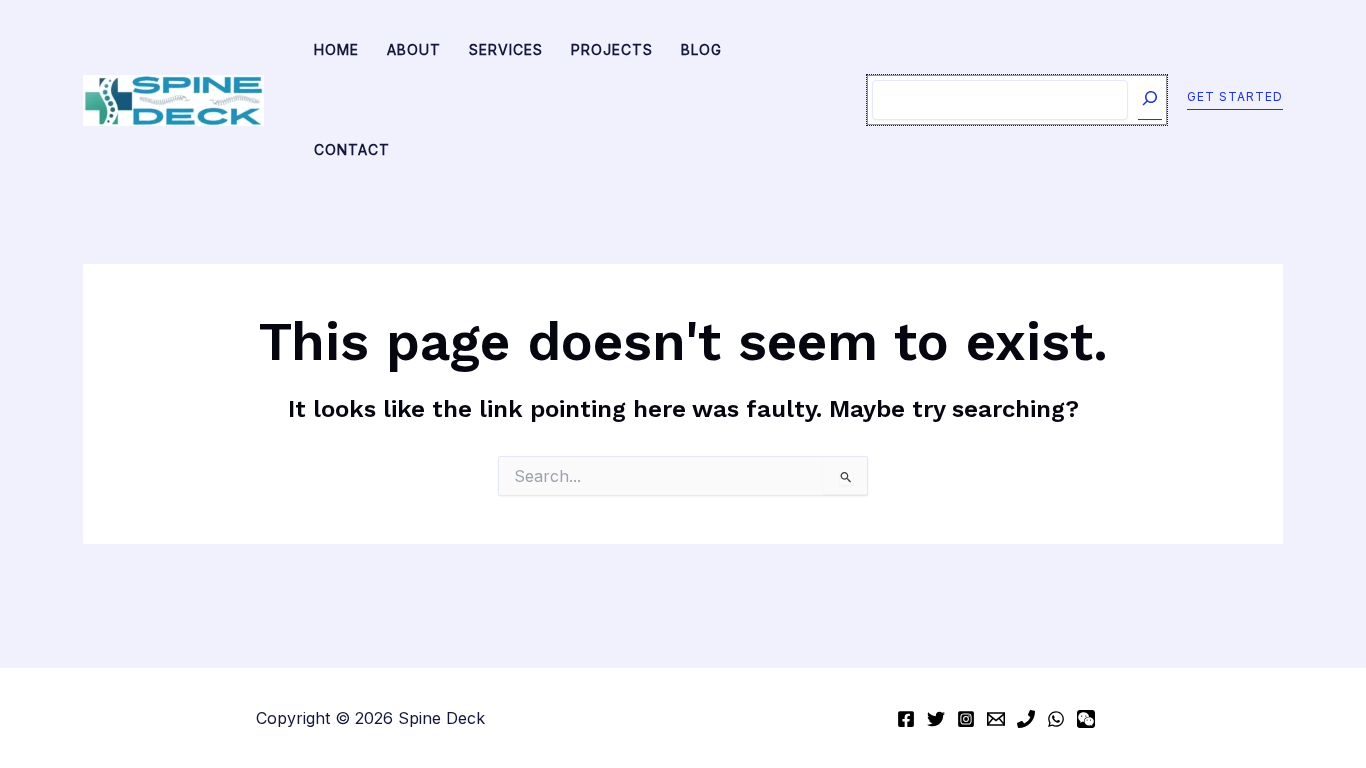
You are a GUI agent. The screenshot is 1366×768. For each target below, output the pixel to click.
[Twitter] (936, 719)
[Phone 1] (1026, 719)
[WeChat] (1086, 719)
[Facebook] (906, 719)
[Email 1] (996, 719)
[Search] (1150, 100)
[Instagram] (966, 719)
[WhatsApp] (1056, 719)
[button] (1235, 100)
